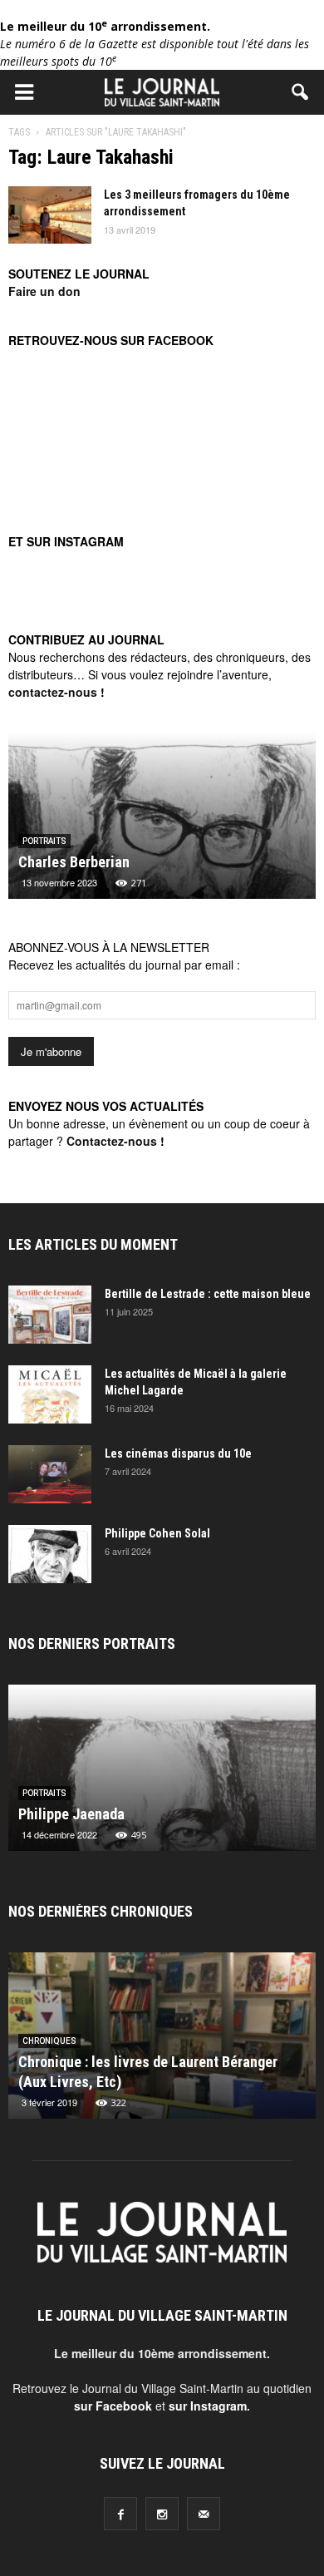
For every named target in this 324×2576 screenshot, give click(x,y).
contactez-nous (53, 692)
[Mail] (204, 2514)
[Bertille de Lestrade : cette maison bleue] (50, 1315)
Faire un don (44, 291)
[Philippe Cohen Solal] (50, 1554)
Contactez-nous (112, 1141)
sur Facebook (113, 2406)
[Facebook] (120, 2514)
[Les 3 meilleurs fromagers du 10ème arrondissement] (50, 215)
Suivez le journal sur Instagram (173, 613)
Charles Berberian (74, 862)
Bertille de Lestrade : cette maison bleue (208, 1294)
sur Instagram (208, 2406)
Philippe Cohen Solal (157, 1533)
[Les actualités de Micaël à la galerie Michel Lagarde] (50, 1394)
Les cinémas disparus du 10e (178, 1453)
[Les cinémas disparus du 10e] (50, 1474)
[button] (301, 92)
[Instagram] (162, 2514)
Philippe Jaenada (71, 1814)
